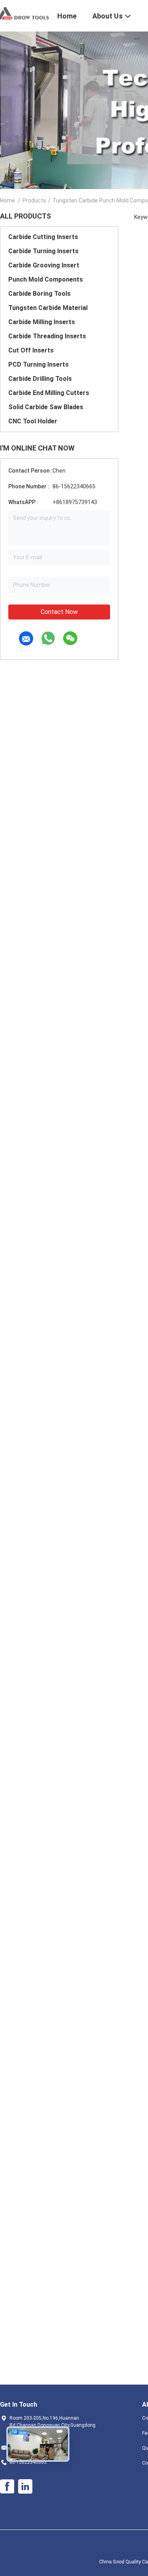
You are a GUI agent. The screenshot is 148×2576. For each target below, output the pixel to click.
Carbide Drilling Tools (40, 379)
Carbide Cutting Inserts (43, 237)
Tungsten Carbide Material (48, 308)
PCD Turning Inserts (38, 364)
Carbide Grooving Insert (44, 265)
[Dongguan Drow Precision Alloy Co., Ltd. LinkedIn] (25, 2487)
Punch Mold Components (46, 279)
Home (7, 200)
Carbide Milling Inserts (42, 322)
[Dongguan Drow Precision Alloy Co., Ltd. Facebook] (7, 2487)
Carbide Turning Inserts (43, 251)
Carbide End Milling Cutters (49, 393)
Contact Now (59, 612)
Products (34, 200)
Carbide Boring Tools (39, 294)
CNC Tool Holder (33, 421)
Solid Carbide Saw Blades (46, 407)
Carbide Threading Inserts (47, 336)
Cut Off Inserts (31, 350)
